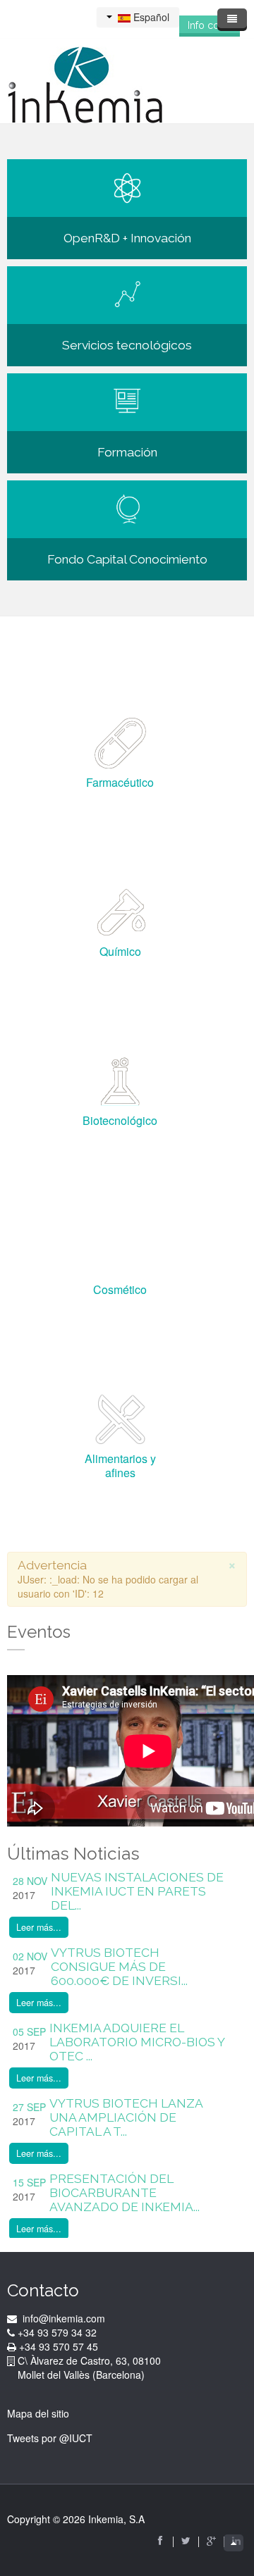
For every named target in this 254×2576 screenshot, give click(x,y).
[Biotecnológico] (120, 1081)
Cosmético (120, 1289)
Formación (127, 452)
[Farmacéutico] (120, 742)
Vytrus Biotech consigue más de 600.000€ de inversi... (119, 1967)
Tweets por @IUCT (50, 2438)
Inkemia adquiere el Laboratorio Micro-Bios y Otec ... (137, 2042)
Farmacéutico (120, 782)
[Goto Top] (234, 2543)
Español (150, 17)
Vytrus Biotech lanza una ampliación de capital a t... (126, 2117)
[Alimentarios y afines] (120, 1419)
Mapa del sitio (38, 2413)
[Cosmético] (120, 1250)
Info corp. (210, 25)
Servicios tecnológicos (127, 345)
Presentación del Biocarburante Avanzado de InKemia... (125, 2193)
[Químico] (120, 911)
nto (198, 559)
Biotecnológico (120, 1120)
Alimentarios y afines (120, 1466)
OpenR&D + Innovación (127, 238)
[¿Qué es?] (127, 508)
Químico (120, 951)
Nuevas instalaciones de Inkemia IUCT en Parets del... (137, 1891)
